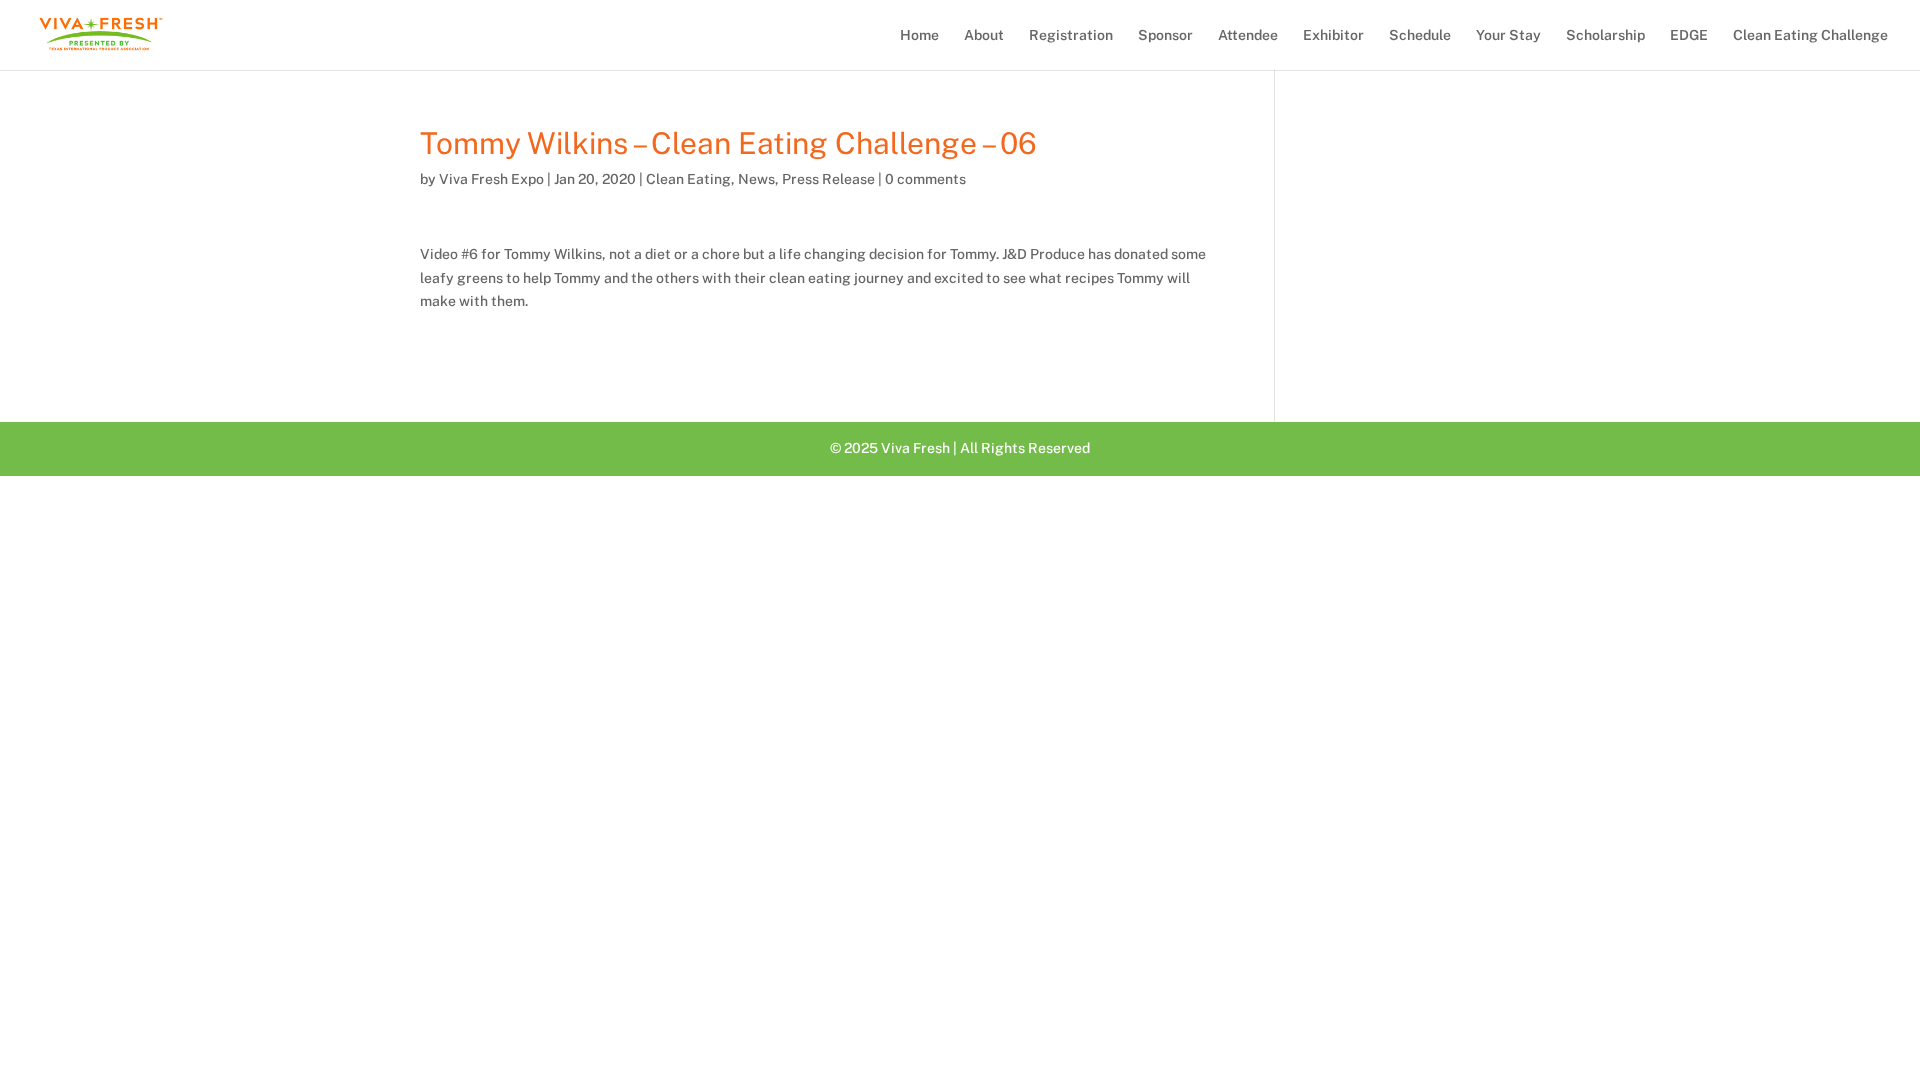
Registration (1071, 35)
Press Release (828, 179)
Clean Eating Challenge (1810, 35)
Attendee (1248, 35)
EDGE (1689, 35)
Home (919, 35)
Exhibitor (1333, 35)
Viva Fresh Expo (491, 179)
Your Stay (1508, 35)
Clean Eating (688, 179)
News (756, 179)
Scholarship (1605, 35)
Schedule (1420, 35)
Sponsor (1165, 35)
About (984, 35)
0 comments (925, 179)
